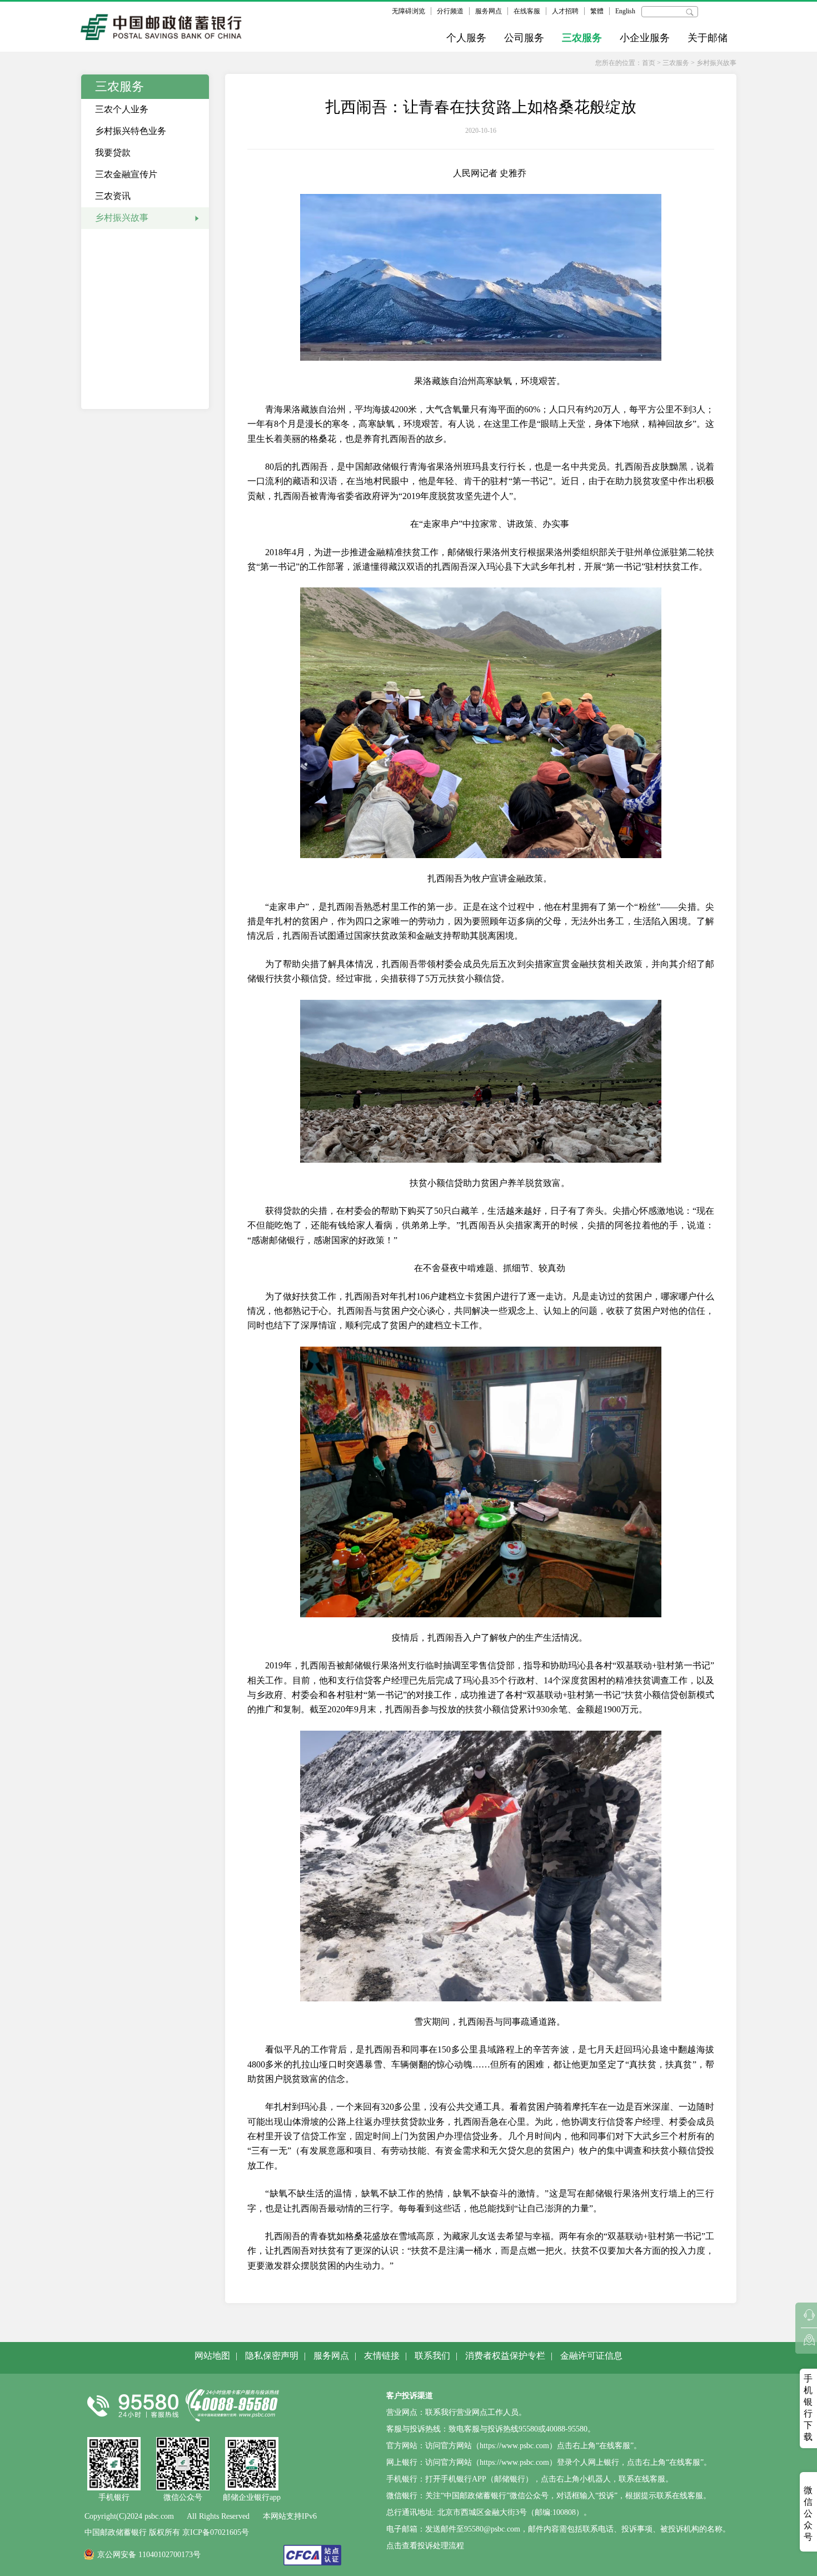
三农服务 (582, 38)
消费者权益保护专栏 (505, 2356)
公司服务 (524, 38)
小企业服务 (645, 38)
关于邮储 (708, 38)
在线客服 (527, 11)
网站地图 (212, 2356)
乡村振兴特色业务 (131, 131)
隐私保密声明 (272, 2356)
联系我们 (432, 2356)
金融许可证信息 (591, 2356)
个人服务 (466, 38)
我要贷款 (113, 153)
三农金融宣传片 (126, 174)
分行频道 (450, 11)
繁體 (597, 11)
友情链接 (382, 2356)
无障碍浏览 (409, 11)
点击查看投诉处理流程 (425, 2546)
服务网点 (489, 11)
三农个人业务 (122, 109)
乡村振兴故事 (716, 63)
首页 (649, 63)
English (625, 11)
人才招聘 (565, 11)
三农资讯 (113, 196)
